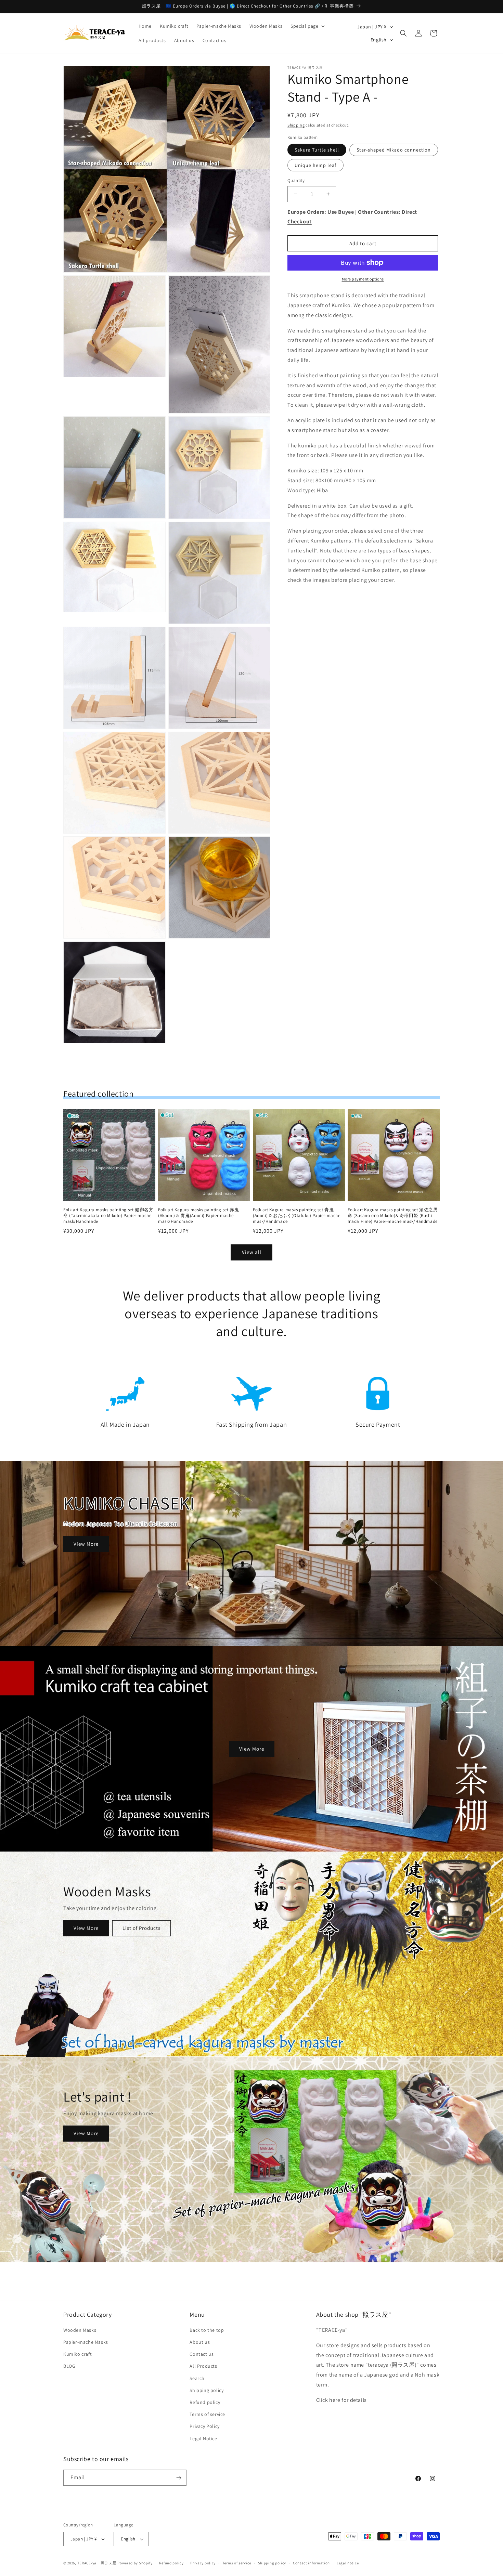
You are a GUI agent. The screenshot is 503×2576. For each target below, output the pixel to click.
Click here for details (341, 2400)
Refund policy (205, 2402)
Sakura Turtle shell (317, 150)
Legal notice (348, 2563)
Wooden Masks (80, 2330)
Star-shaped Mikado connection (394, 150)
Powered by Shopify (135, 2563)
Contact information (311, 2563)
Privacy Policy (204, 2426)
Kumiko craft (78, 2354)
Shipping (296, 125)
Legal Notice (203, 2438)
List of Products (141, 1928)
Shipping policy (207, 2390)
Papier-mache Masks (86, 2342)
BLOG (69, 2366)
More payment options (363, 279)
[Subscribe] (179, 2478)
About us (200, 2342)
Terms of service (207, 2414)
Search (197, 2378)
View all (252, 1252)
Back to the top (207, 2330)
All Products (203, 2366)
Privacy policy (203, 2563)
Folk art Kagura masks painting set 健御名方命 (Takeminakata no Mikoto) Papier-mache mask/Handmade (108, 1216)
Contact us (202, 2354)
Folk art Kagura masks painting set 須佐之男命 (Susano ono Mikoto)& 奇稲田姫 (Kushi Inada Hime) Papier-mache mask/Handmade (393, 1216)
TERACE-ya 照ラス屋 (97, 2563)
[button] (307, 26)
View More (86, 1544)
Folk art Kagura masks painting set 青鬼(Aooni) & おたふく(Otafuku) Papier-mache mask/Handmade (297, 1216)
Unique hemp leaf (315, 165)
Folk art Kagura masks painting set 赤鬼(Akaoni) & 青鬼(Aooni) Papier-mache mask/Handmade (198, 1216)
